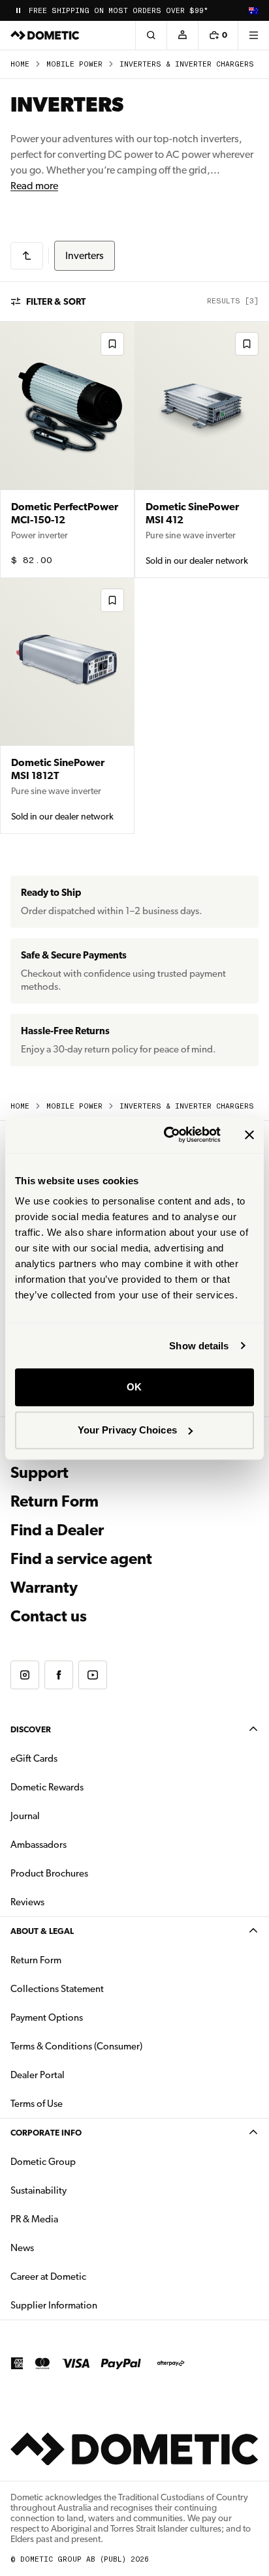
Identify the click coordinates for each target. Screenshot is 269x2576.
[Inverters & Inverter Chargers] (27, 256)
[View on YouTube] (93, 1675)
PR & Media (75, 2219)
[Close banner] (249, 1135)
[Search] (151, 35)
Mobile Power (74, 64)
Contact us (49, 1616)
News (63, 2247)
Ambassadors (39, 1845)
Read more (34, 186)
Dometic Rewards (47, 1787)
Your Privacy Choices (127, 1430)
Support (40, 1473)
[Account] (182, 35)
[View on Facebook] (59, 1675)
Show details (199, 1346)
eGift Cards (34, 1758)
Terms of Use (37, 2104)
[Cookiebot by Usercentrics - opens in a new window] (166, 1135)
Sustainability (39, 2190)
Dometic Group (84, 2161)
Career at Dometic (89, 2276)
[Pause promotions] (18, 10)
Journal (25, 1816)
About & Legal (42, 1931)
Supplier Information (54, 2305)
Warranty (44, 1587)
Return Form (55, 1501)
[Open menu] (253, 35)
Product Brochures (90, 1873)
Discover (31, 1729)
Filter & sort (56, 301)
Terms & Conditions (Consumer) (76, 2046)
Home (20, 64)
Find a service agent (81, 1559)
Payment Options (88, 2017)
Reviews (27, 1902)
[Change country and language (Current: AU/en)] (253, 10)
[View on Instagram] (25, 1675)
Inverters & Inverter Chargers (187, 64)
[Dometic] (45, 35)
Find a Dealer (57, 1530)
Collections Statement (57, 1989)
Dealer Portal (79, 2075)
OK (134, 1387)
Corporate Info (46, 2133)
